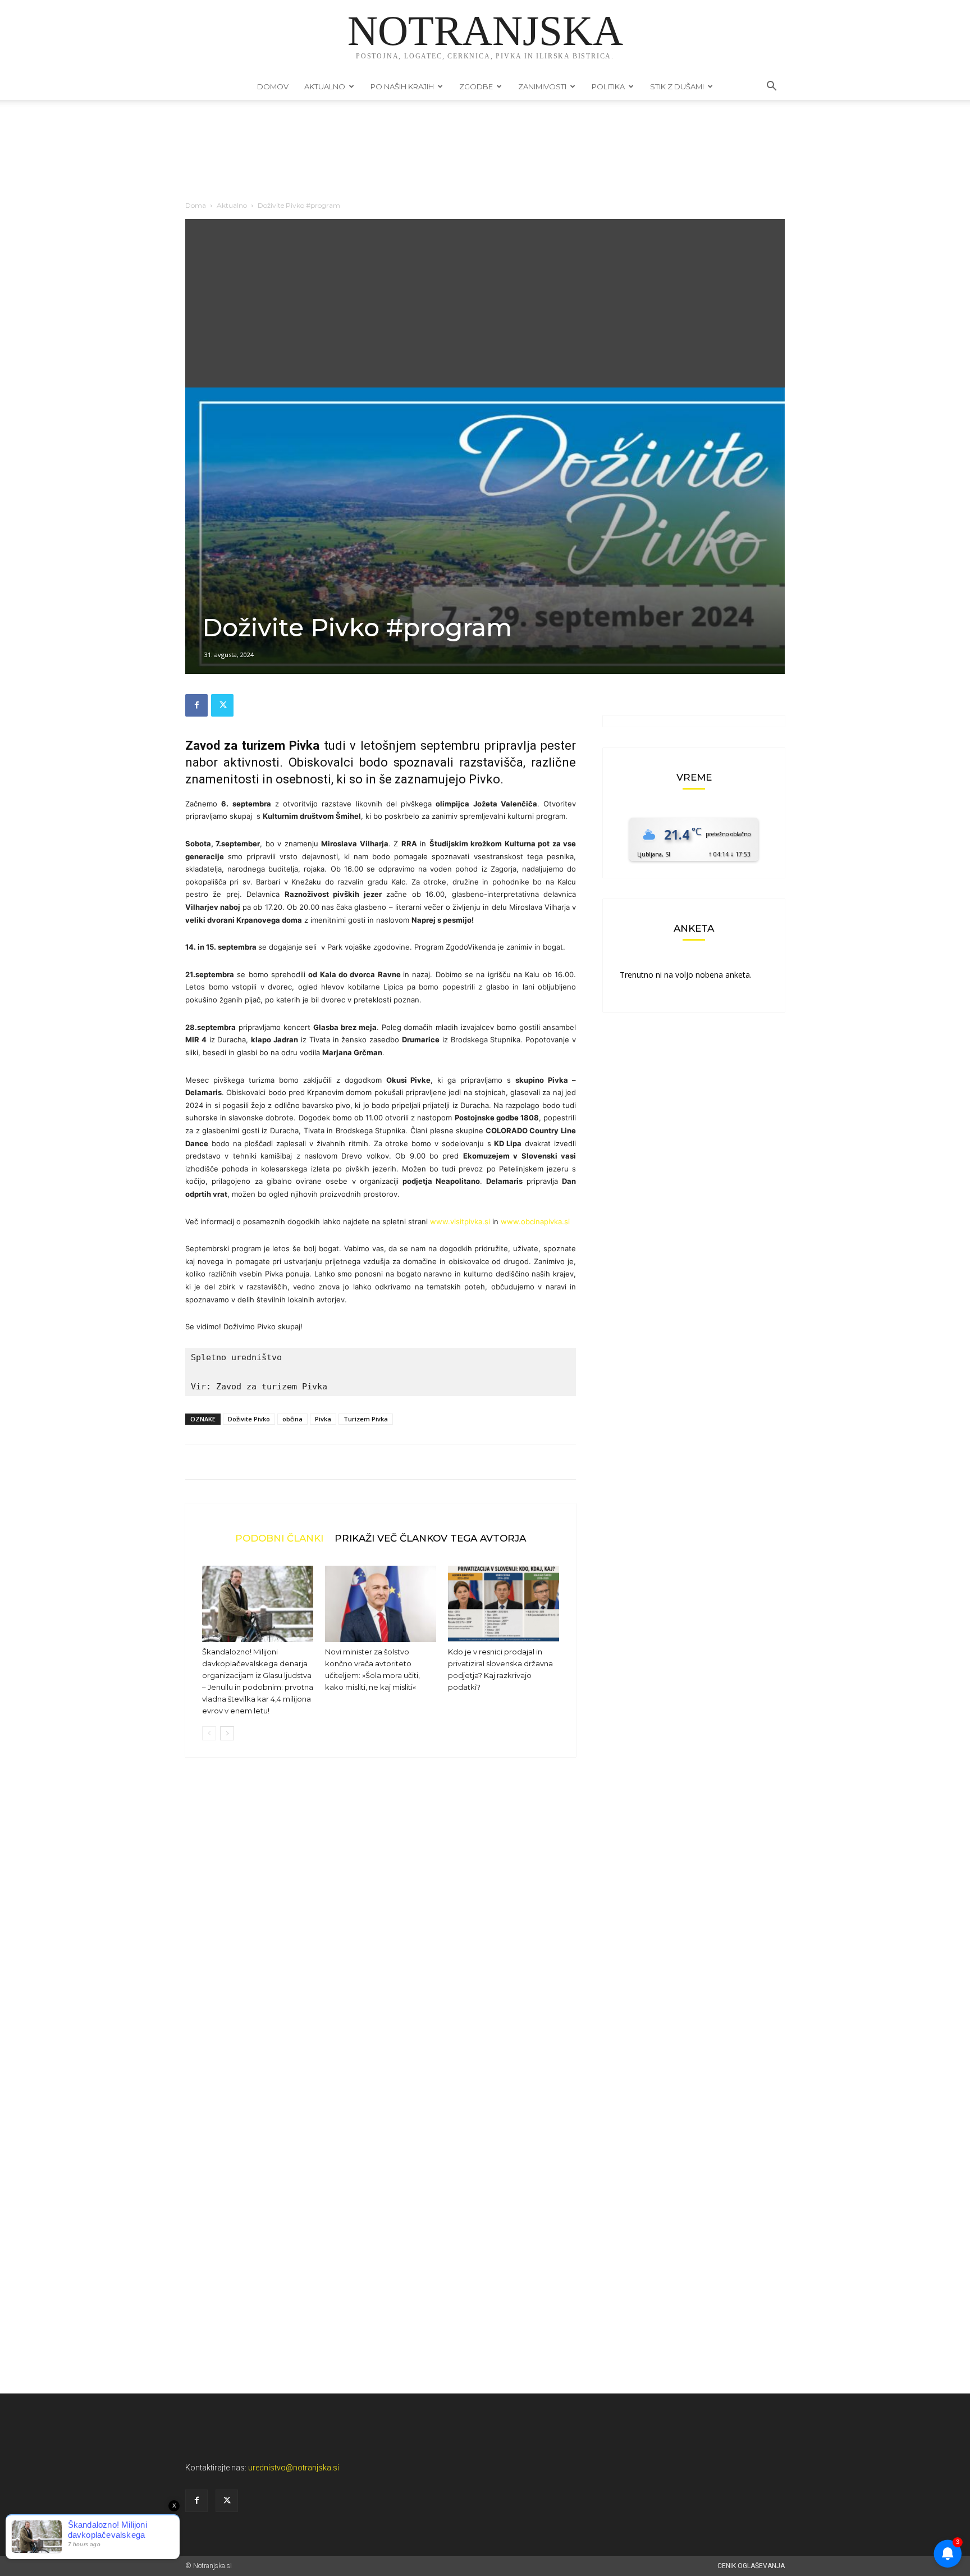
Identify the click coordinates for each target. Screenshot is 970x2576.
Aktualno (325, 86)
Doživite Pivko (249, 1419)
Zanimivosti (542, 86)
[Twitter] (222, 705)
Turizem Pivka (366, 1419)
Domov (273, 86)
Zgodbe (476, 86)
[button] (771, 87)
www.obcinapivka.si (535, 1221)
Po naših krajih (402, 86)
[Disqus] (381, 1936)
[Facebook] (196, 705)
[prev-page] (209, 1733)
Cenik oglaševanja (751, 2566)
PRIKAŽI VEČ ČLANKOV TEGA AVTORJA (430, 1538)
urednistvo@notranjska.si (294, 2468)
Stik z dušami (677, 86)
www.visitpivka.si (460, 1221)
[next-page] (227, 1733)
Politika (608, 86)
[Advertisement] (485, 303)
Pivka (323, 1419)
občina (292, 1419)
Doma (196, 205)
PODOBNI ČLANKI (279, 1538)
